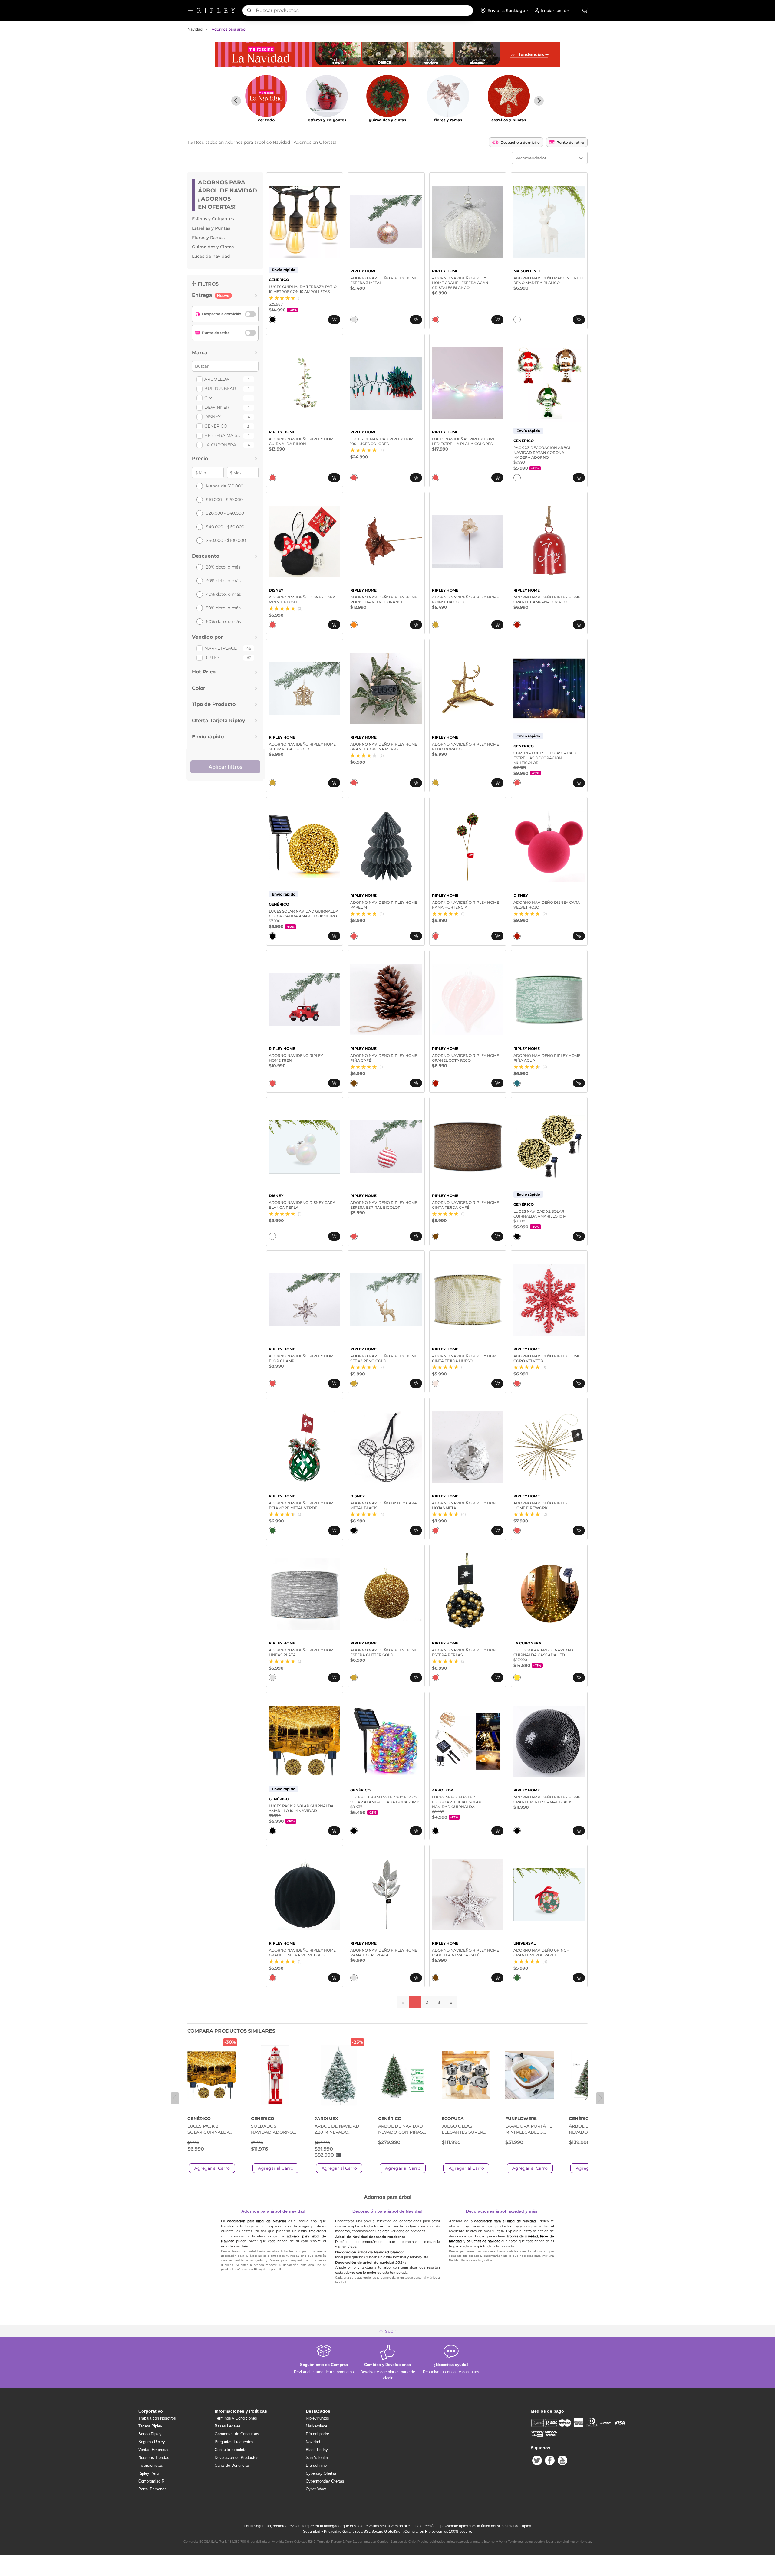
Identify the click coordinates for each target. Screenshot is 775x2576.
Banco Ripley (150, 2434)
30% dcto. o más (223, 581)
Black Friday (317, 2450)
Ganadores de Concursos (237, 2434)
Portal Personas (152, 2489)
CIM (208, 398)
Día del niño (316, 2465)
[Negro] (272, 320)
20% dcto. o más (223, 567)
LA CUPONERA (220, 445)
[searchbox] (364, 11)
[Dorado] (436, 625)
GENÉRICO (216, 426)
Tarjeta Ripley (150, 2426)
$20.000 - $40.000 (225, 513)
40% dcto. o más (223, 594)
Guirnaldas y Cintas (213, 247)
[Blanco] (517, 320)
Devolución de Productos (237, 2458)
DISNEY (213, 417)
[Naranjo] (354, 625)
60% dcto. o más (223, 621)
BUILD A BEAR (220, 388)
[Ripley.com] (216, 11)
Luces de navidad (211, 256)
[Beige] (436, 1383)
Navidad (195, 29)
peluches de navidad (483, 2241)
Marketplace (221, 648)
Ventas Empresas (154, 2450)
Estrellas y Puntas (211, 228)
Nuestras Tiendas (154, 2458)
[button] (584, 11)
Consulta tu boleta (231, 2450)
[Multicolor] (436, 320)
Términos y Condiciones (236, 2418)
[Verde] (272, 1530)
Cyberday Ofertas (321, 2473)
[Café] (354, 1083)
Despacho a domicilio (520, 142)
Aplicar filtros (225, 767)
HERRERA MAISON (223, 435)
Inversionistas (151, 2465)
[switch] (250, 314)
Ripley (212, 657)
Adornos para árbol (229, 29)
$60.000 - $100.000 (226, 540)
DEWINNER (217, 407)
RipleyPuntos (317, 2418)
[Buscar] (249, 11)
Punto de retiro (570, 142)
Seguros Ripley (152, 2442)
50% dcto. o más (223, 608)
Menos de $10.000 (225, 486)
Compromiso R (151, 2481)
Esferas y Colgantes (213, 219)
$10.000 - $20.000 (224, 500)
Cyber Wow (316, 2489)
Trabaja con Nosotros (157, 2418)
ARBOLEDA (217, 379)
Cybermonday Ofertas (325, 2481)
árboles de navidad (522, 2236)
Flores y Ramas (208, 238)
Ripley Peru (148, 2473)
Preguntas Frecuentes (234, 2442)
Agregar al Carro (212, 2168)
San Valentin (317, 2458)
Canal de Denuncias (232, 2465)
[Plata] (354, 320)
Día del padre (317, 2434)
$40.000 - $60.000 (225, 527)
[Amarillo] (517, 1677)
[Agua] (517, 1083)
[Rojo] (517, 625)
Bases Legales (228, 2426)
